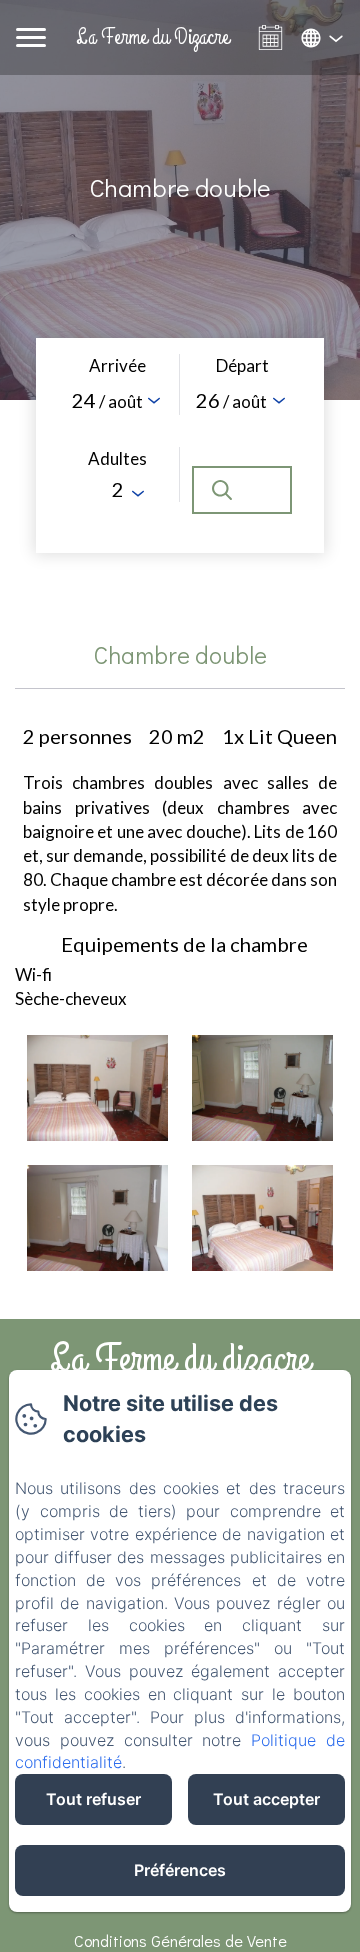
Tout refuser (93, 1799)
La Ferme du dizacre (180, 1359)
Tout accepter (266, 1799)
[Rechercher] (242, 490)
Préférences (180, 1870)
